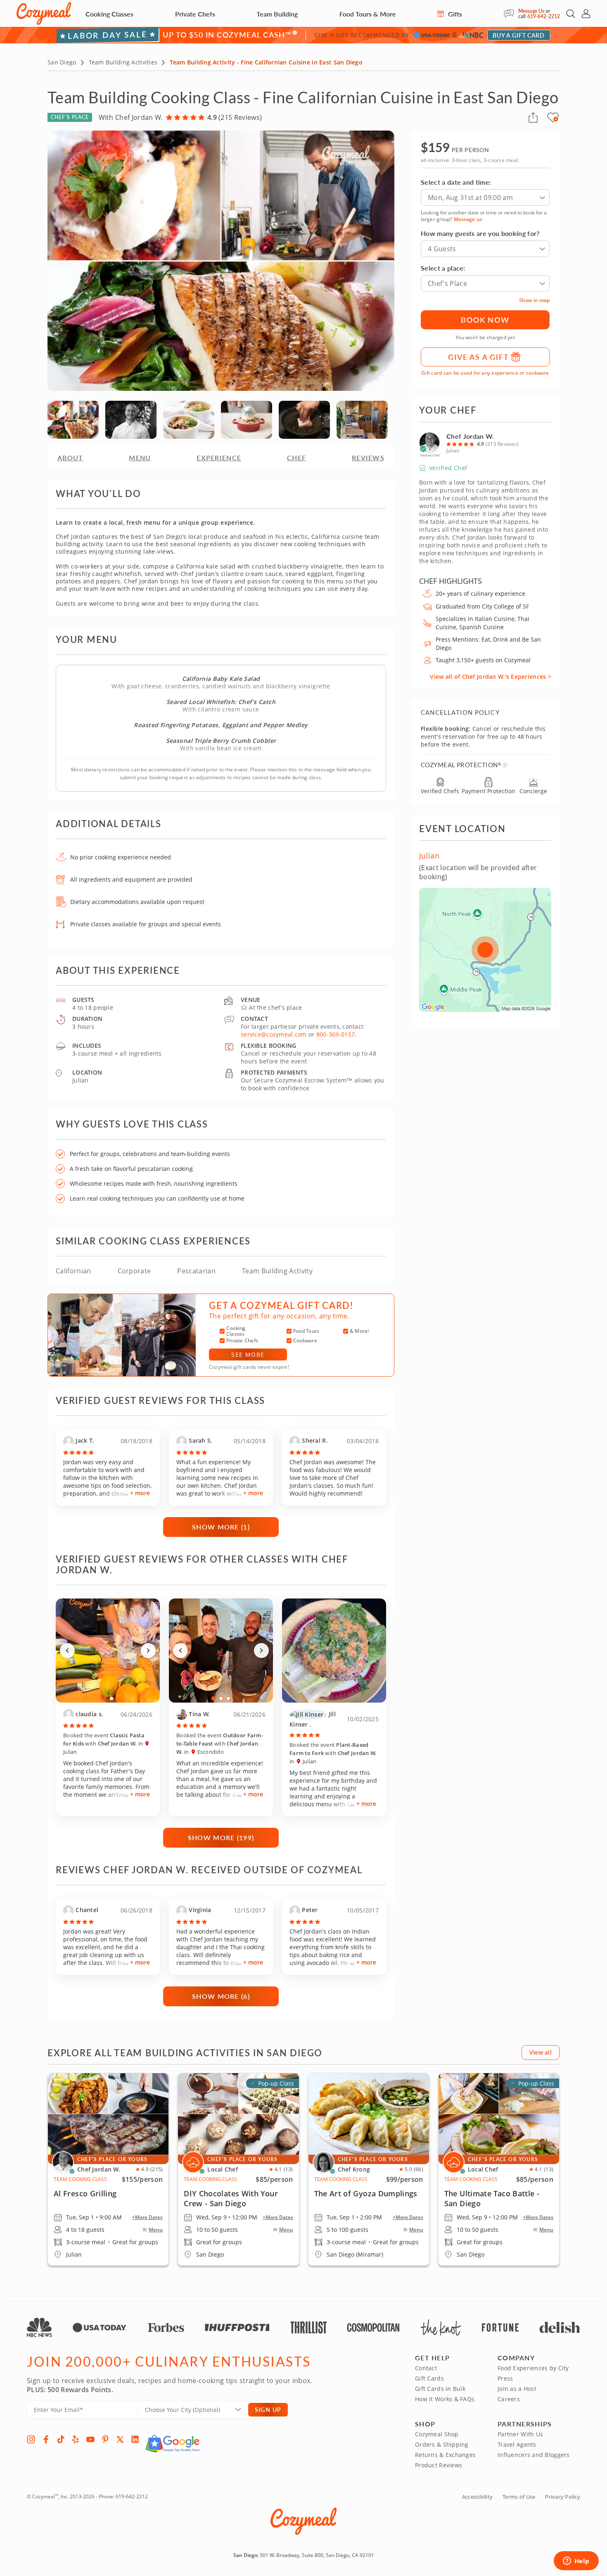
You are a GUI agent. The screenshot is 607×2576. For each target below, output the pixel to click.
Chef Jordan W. (470, 436)
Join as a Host (517, 2389)
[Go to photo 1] (104, 1698)
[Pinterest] (105, 2439)
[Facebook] (46, 2439)
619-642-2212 (544, 16)
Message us (468, 219)
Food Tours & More (368, 14)
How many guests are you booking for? (480, 233)
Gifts (454, 14)
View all (541, 2052)
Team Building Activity (277, 1271)
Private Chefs (195, 14)
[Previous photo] (67, 1651)
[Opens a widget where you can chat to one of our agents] (576, 2562)
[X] (120, 2439)
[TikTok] (61, 2439)
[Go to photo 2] (111, 1698)
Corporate (134, 1271)
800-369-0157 (336, 1034)
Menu (156, 2230)
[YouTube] (90, 2439)
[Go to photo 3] (228, 1698)
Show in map (534, 300)
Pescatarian (196, 1271)
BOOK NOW (485, 320)
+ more (140, 1493)
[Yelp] (76, 2439)
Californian (74, 1271)
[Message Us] (511, 14)
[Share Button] (533, 117)
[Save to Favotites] (556, 119)
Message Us (531, 11)
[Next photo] (148, 1651)
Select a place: (443, 268)
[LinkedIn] (135, 2439)
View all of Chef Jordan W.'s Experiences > (491, 677)
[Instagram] (31, 2439)
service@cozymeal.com (274, 1034)
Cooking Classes (109, 14)
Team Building (277, 14)
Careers (509, 2399)
